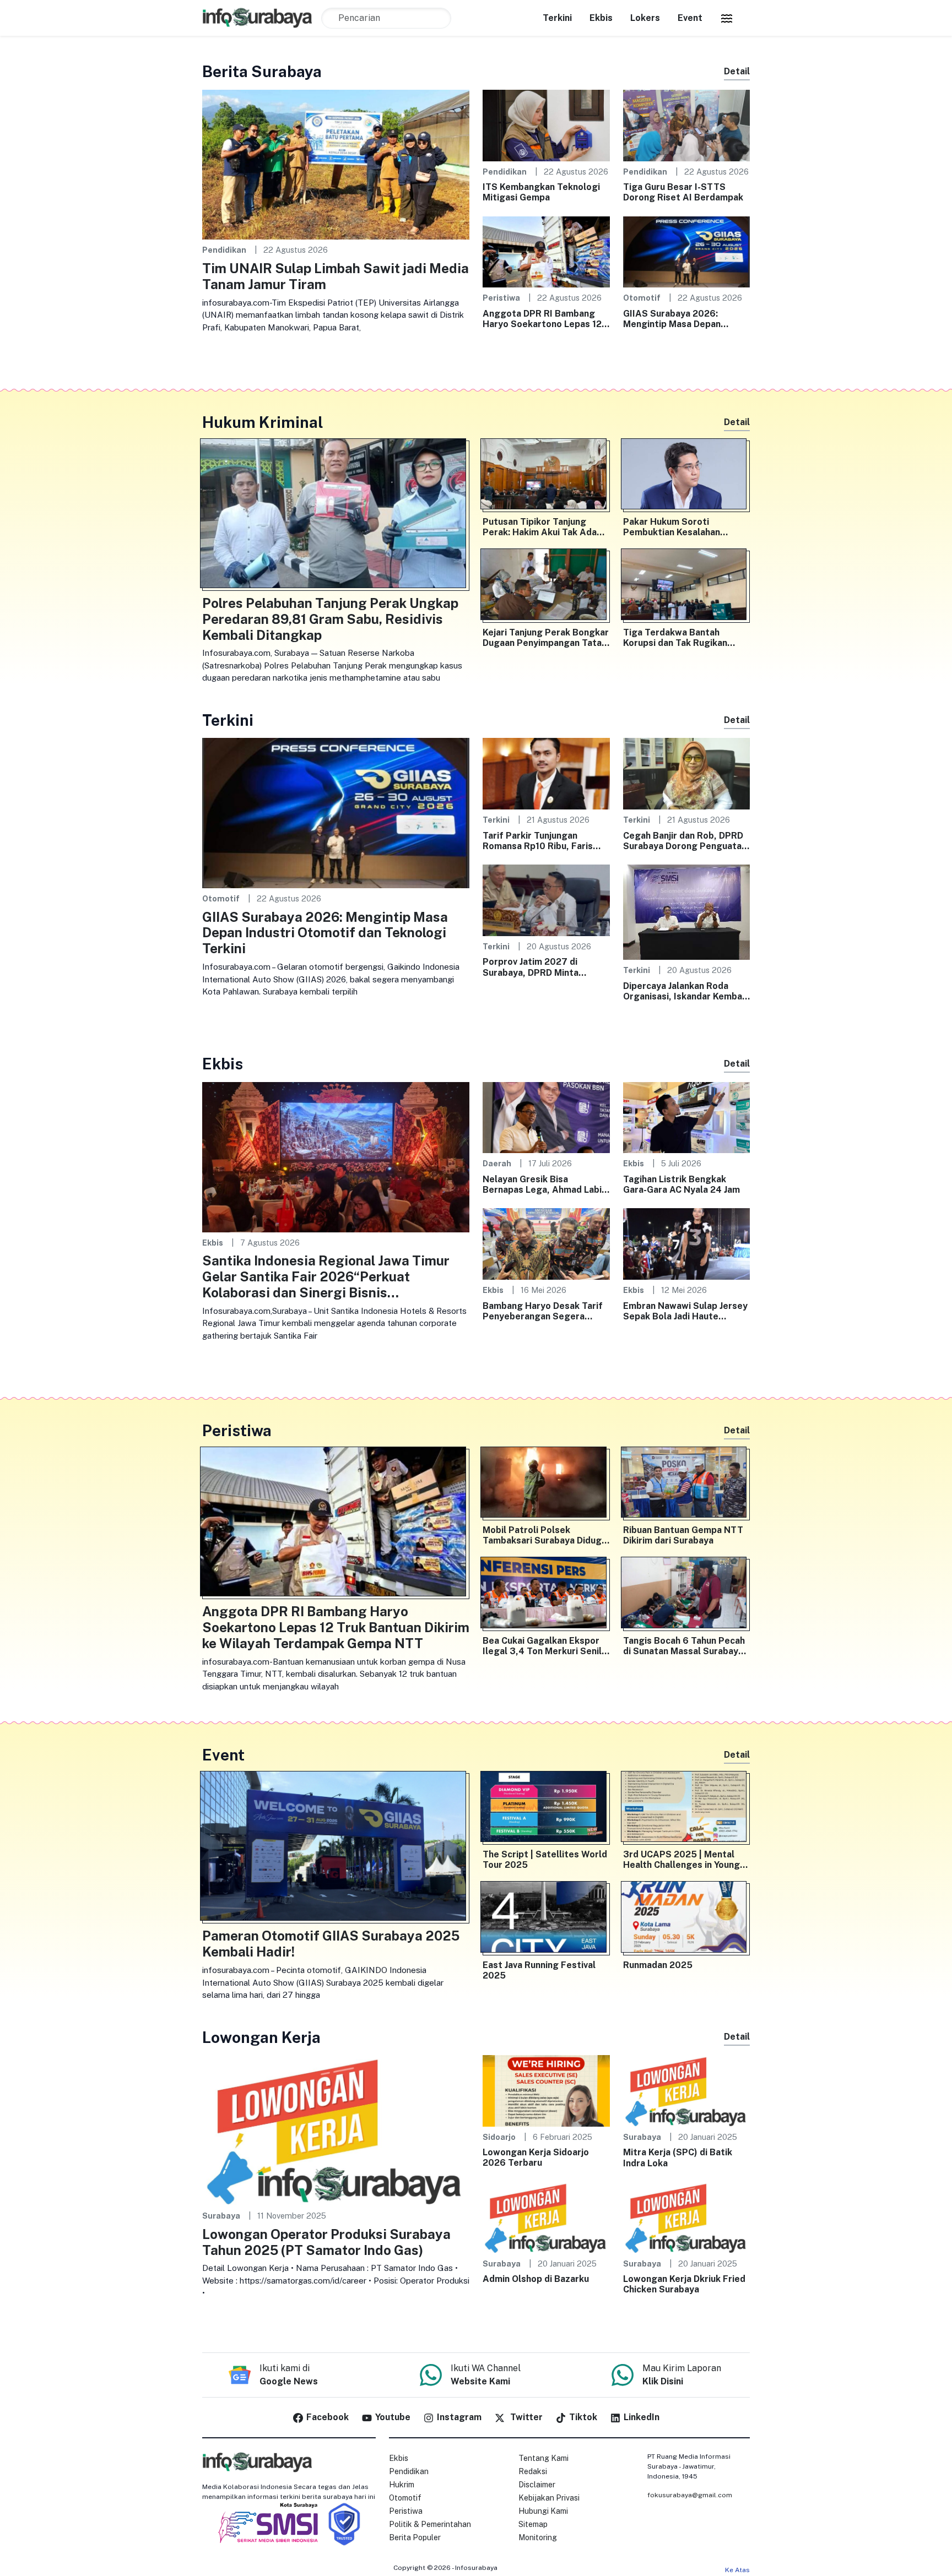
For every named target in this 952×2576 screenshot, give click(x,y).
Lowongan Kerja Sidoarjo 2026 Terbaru (536, 2157)
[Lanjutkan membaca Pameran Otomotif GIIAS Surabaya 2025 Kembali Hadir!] (336, 1849)
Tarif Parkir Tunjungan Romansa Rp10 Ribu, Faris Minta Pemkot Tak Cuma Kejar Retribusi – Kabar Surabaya (538, 841)
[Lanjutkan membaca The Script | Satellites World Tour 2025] (546, 1809)
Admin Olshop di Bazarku (536, 2279)
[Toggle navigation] (727, 18)
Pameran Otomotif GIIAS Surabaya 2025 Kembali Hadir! (331, 1944)
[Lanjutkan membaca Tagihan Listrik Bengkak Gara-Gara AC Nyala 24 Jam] (687, 1117)
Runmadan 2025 (658, 1965)
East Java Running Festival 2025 (539, 1970)
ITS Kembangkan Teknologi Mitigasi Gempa (541, 192)
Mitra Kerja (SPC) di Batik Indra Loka (678, 2157)
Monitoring (538, 2537)
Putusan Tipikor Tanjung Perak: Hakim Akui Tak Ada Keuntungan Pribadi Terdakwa (540, 527)
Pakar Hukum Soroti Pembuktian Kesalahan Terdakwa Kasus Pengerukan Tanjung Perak (685, 527)
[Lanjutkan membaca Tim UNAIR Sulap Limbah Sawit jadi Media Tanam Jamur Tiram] (336, 164)
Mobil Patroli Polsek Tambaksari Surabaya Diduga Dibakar (545, 1535)
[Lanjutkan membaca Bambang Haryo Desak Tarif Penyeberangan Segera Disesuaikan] (546, 1243)
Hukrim (402, 2485)
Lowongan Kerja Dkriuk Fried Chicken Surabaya (684, 2284)
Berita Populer (415, 2537)
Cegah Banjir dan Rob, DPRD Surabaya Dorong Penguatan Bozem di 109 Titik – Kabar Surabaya (685, 841)
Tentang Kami (543, 2458)
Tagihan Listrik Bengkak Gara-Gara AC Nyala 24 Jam (681, 1184)
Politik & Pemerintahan (430, 2524)
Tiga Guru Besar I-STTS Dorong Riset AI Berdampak (683, 192)
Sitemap (533, 2524)
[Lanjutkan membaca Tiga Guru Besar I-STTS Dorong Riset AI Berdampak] (687, 125)
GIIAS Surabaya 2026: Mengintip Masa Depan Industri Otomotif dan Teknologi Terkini (672, 319)
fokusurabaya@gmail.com (690, 2495)
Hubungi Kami (543, 2511)
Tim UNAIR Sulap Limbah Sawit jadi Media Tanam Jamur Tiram (336, 276)
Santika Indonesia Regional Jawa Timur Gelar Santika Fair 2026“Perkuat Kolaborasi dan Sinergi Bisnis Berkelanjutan (326, 1276)
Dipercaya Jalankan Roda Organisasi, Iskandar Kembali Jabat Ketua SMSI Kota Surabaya (685, 991)
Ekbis (601, 18)
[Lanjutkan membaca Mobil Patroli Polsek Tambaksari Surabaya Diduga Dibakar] (546, 1485)
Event (690, 18)
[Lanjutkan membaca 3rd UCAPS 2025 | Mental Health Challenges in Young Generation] (687, 1809)
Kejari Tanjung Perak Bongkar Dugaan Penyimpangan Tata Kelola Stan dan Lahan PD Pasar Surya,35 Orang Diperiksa (546, 638)
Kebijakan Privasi (549, 2498)
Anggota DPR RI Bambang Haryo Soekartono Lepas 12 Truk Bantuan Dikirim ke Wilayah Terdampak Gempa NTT (542, 319)
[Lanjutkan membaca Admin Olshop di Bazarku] (546, 2217)
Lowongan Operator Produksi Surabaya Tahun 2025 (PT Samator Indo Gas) (326, 2242)
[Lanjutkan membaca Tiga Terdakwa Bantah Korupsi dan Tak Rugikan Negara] (687, 586)
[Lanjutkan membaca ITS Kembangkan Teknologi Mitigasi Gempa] (546, 125)
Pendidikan (224, 250)
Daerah (497, 1163)
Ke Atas (737, 2570)
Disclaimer (537, 2485)
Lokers (645, 18)
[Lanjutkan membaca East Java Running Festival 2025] (546, 1919)
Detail (737, 71)
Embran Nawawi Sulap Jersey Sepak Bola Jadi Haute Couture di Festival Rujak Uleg (685, 1311)
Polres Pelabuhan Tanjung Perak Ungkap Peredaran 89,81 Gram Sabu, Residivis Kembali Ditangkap (330, 619)
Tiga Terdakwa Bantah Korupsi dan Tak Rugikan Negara (675, 638)
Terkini (557, 18)
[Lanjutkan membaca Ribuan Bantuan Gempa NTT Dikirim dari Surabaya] (687, 1485)
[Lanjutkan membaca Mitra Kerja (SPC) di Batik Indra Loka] (687, 2090)
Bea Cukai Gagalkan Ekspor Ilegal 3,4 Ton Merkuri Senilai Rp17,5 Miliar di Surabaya (546, 1646)
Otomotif (642, 298)
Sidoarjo (499, 2137)
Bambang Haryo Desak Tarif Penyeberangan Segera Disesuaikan (543, 1311)
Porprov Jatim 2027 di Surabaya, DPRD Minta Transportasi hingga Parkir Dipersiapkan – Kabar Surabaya (540, 967)
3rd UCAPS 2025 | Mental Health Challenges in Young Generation (681, 1860)
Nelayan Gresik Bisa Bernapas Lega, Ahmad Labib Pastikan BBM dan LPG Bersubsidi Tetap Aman (545, 1184)
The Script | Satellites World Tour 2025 (545, 1860)
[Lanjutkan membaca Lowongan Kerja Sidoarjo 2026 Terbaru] (546, 2090)
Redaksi (533, 2471)
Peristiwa (501, 298)
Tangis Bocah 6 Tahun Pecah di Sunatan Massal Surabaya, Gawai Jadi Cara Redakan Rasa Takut (685, 1646)
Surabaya (221, 2216)
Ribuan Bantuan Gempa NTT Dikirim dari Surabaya (683, 1535)
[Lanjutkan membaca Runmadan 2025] (687, 1919)
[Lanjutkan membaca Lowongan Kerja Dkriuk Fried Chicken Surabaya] (687, 2217)
